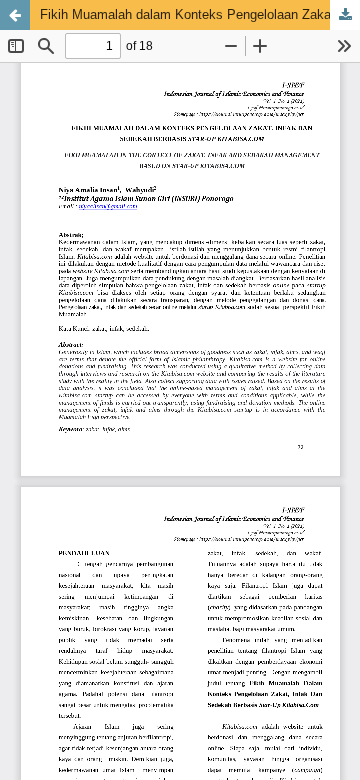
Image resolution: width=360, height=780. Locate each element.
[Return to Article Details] (15, 15)
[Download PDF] (345, 15)
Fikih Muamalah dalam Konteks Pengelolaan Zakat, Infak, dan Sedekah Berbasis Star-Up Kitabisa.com (200, 14)
